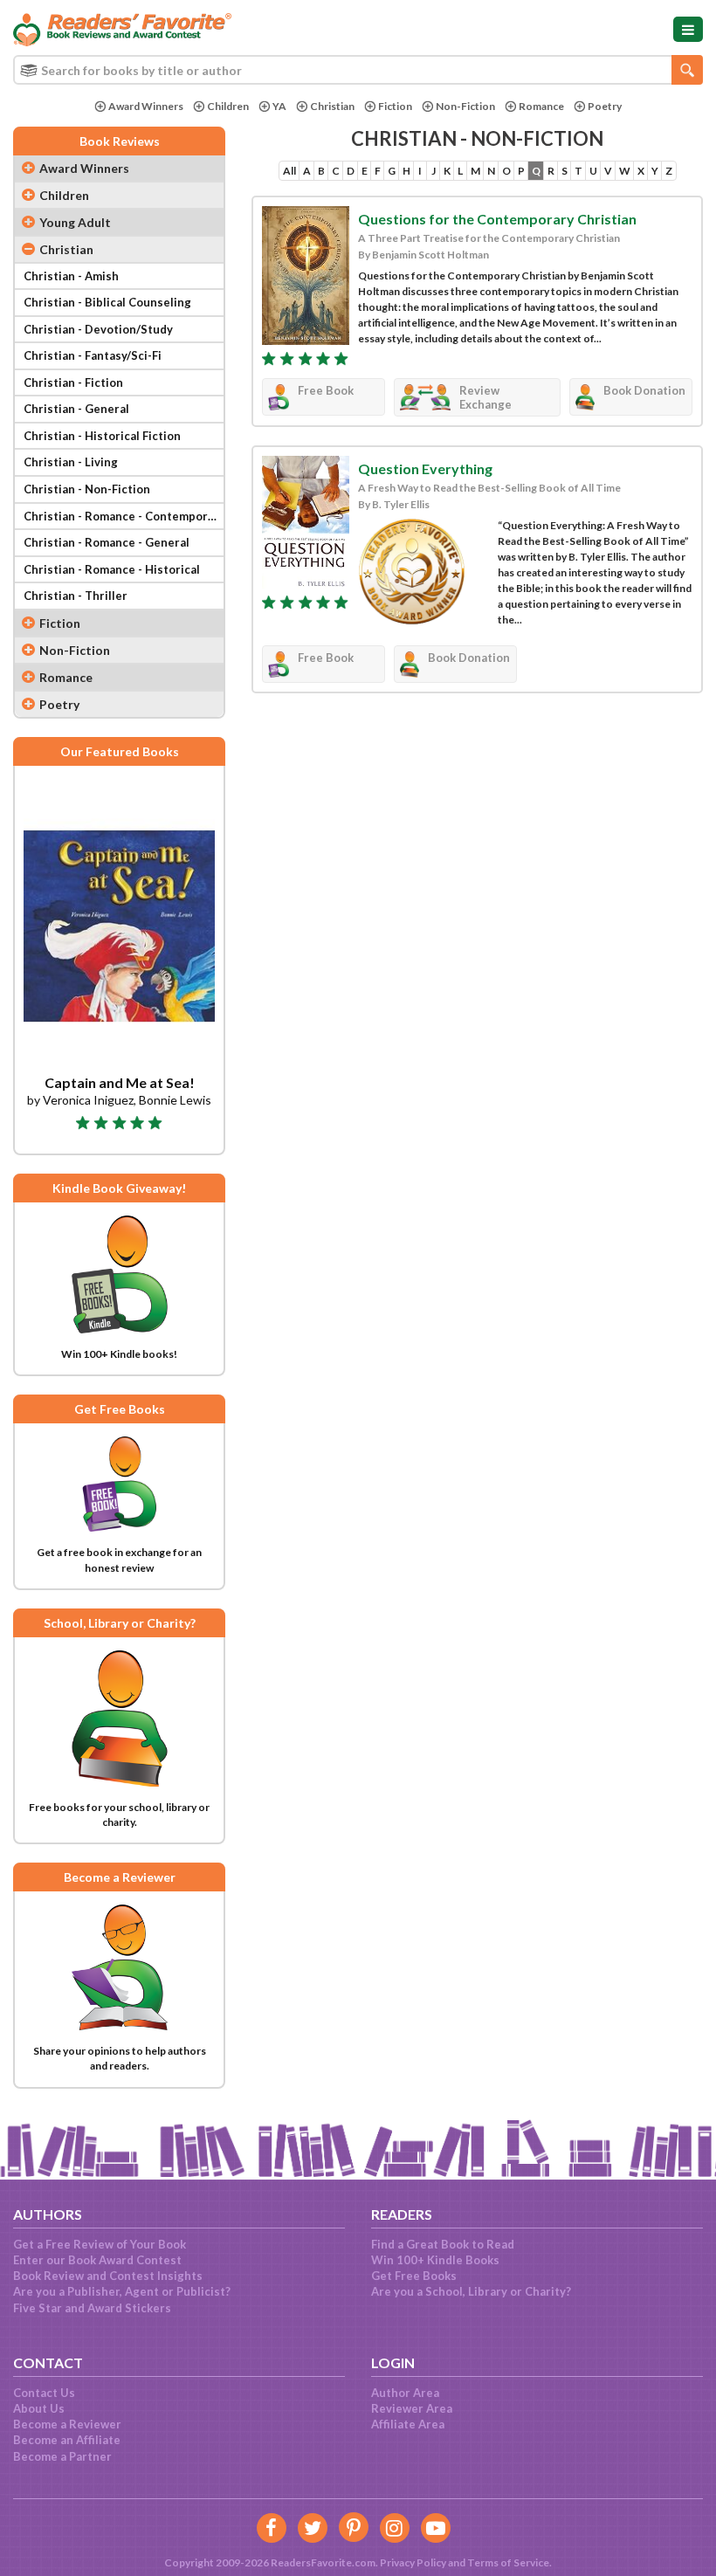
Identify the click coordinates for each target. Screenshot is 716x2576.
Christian (332, 106)
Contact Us (44, 2393)
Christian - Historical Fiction (102, 436)
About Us (39, 2408)
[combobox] (358, 70)
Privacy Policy (413, 2562)
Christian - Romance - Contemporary (124, 516)
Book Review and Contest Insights (108, 2276)
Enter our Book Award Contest (97, 2260)
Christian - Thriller (76, 596)
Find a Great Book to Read (443, 2244)
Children (228, 106)
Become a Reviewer (67, 2424)
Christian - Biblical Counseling (107, 302)
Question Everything (425, 468)
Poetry (605, 106)
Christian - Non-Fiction (87, 489)
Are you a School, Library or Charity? (471, 2291)
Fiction (395, 106)
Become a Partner (62, 2456)
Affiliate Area (408, 2424)
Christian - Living (71, 462)
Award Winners (146, 106)
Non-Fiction (465, 106)
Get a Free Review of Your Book (100, 2244)
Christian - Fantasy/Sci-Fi (93, 355)
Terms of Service (508, 2562)
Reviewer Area (412, 2408)
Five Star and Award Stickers (92, 2308)
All (289, 171)
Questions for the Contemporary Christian (497, 219)
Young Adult (75, 222)
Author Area (405, 2393)
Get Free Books (414, 2276)
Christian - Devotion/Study (98, 329)
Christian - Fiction (73, 382)
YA (279, 106)
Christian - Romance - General (107, 542)
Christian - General (76, 409)
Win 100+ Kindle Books (435, 2260)
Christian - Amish (71, 276)
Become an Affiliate (67, 2440)
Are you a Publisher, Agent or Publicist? (122, 2291)
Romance (541, 106)
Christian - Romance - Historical (112, 569)
